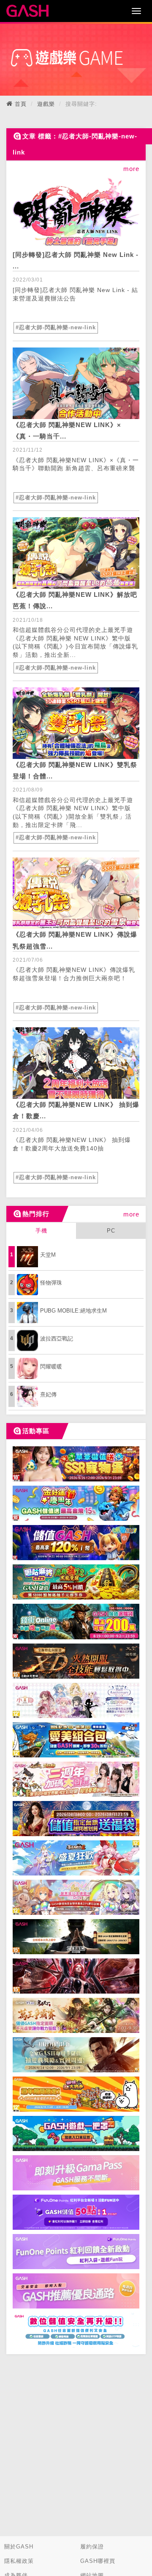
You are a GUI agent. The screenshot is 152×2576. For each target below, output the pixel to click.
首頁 (21, 104)
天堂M (48, 1255)
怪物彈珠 (51, 1283)
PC (111, 1231)
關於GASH (19, 2547)
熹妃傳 (48, 1394)
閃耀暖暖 (51, 1367)
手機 (41, 1231)
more (131, 1214)
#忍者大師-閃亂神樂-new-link (56, 327)
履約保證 (92, 2547)
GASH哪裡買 (98, 2561)
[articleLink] (76, 208)
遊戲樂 (46, 104)
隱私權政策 (19, 2561)
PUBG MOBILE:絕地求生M (73, 1311)
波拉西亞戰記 (57, 1339)
